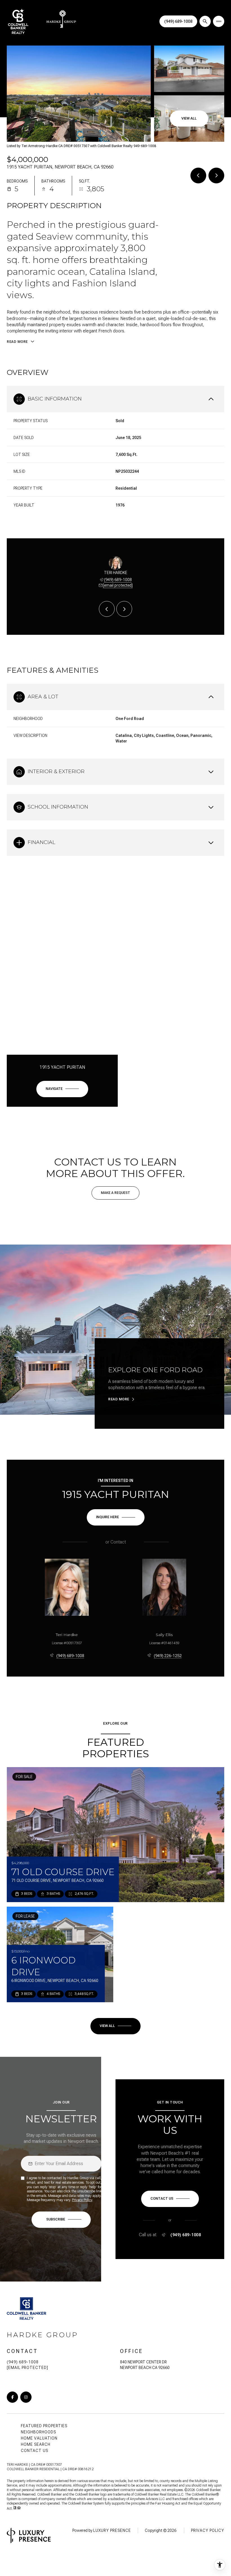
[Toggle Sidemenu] (219, 21)
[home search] (205, 21)
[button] (170, 2199)
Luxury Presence (112, 2530)
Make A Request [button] (115, 1193)
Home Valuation (39, 2438)
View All (189, 118)
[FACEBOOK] (12, 2397)
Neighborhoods (38, 2432)
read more (119, 1399)
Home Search (36, 2444)
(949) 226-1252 (168, 1656)
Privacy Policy (82, 2200)
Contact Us (35, 2451)
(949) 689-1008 (178, 21)
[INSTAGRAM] (26, 2397)
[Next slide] (124, 609)
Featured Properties (44, 2426)
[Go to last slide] (107, 609)
